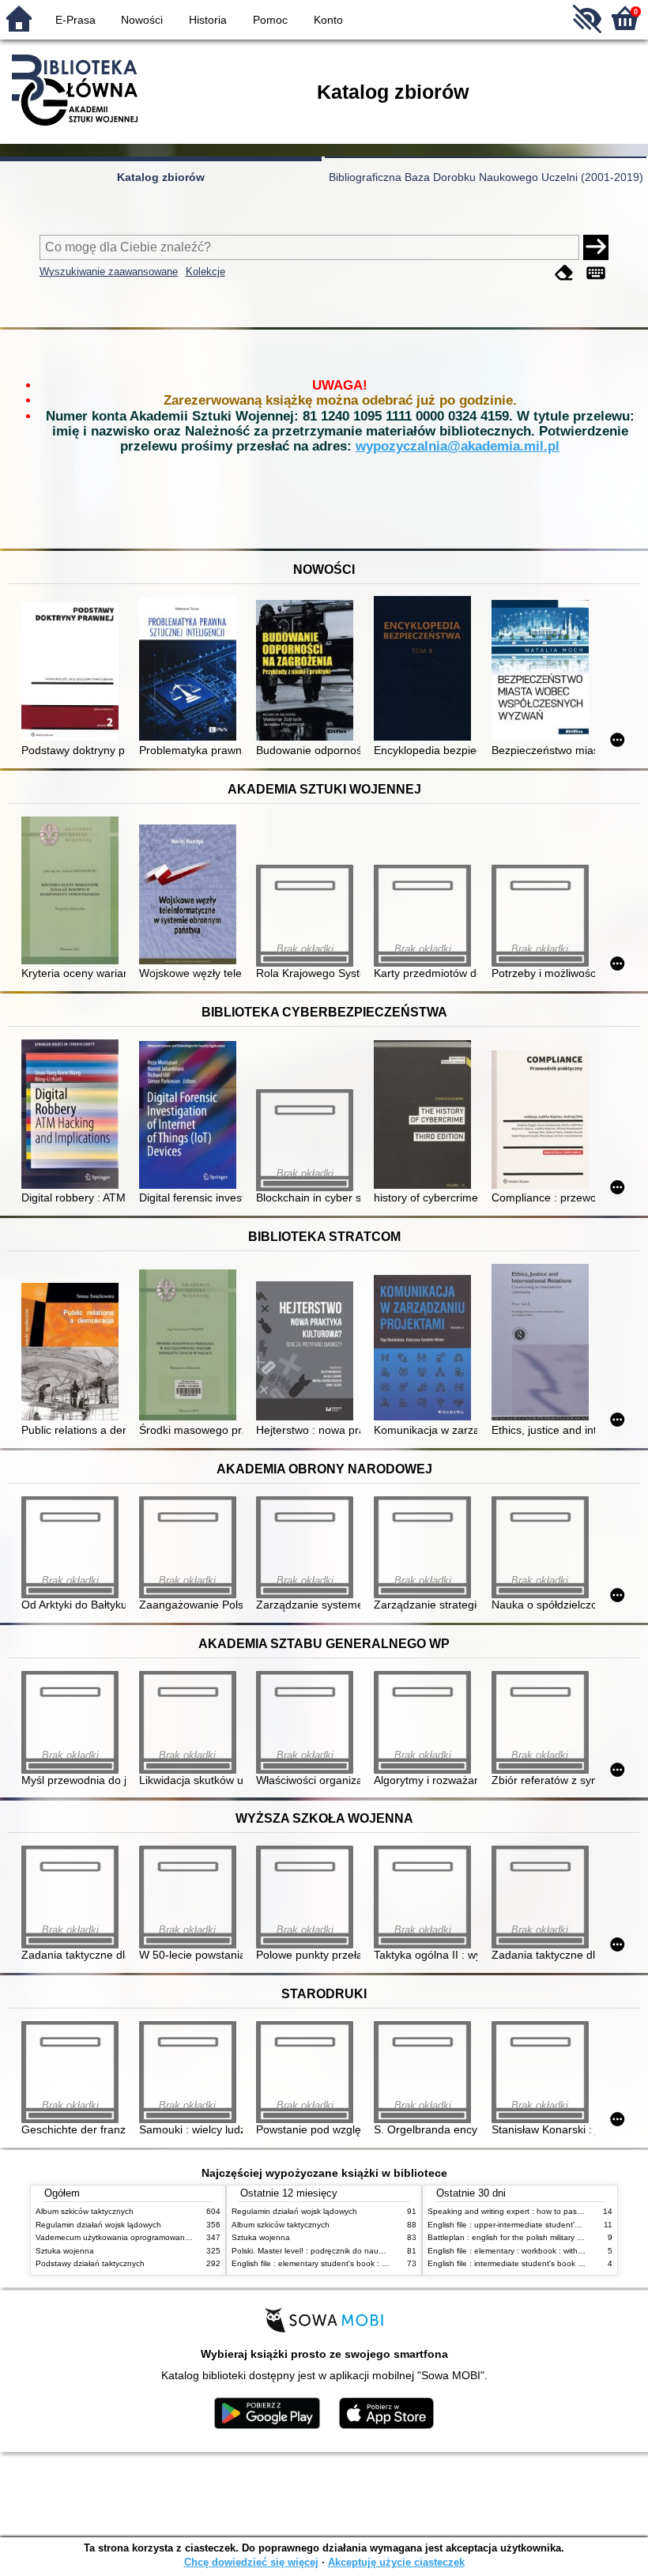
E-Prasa (75, 20)
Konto (328, 20)
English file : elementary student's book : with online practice (341, 2263)
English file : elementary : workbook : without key (516, 2251)
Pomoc (270, 20)
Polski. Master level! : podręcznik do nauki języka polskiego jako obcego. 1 (367, 2251)
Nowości (142, 20)
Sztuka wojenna (65, 2251)
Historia (208, 20)
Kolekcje (205, 272)
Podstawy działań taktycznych (90, 2263)
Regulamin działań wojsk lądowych (98, 2225)
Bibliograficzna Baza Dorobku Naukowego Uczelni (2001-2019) (486, 177)
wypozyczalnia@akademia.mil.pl (458, 446)
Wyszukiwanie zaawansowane (109, 272)
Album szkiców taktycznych (85, 2211)
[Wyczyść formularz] (564, 273)
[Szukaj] (596, 247)
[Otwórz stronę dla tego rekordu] (73, 673)
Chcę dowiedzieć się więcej (251, 2562)
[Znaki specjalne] (596, 273)
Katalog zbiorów (161, 177)
